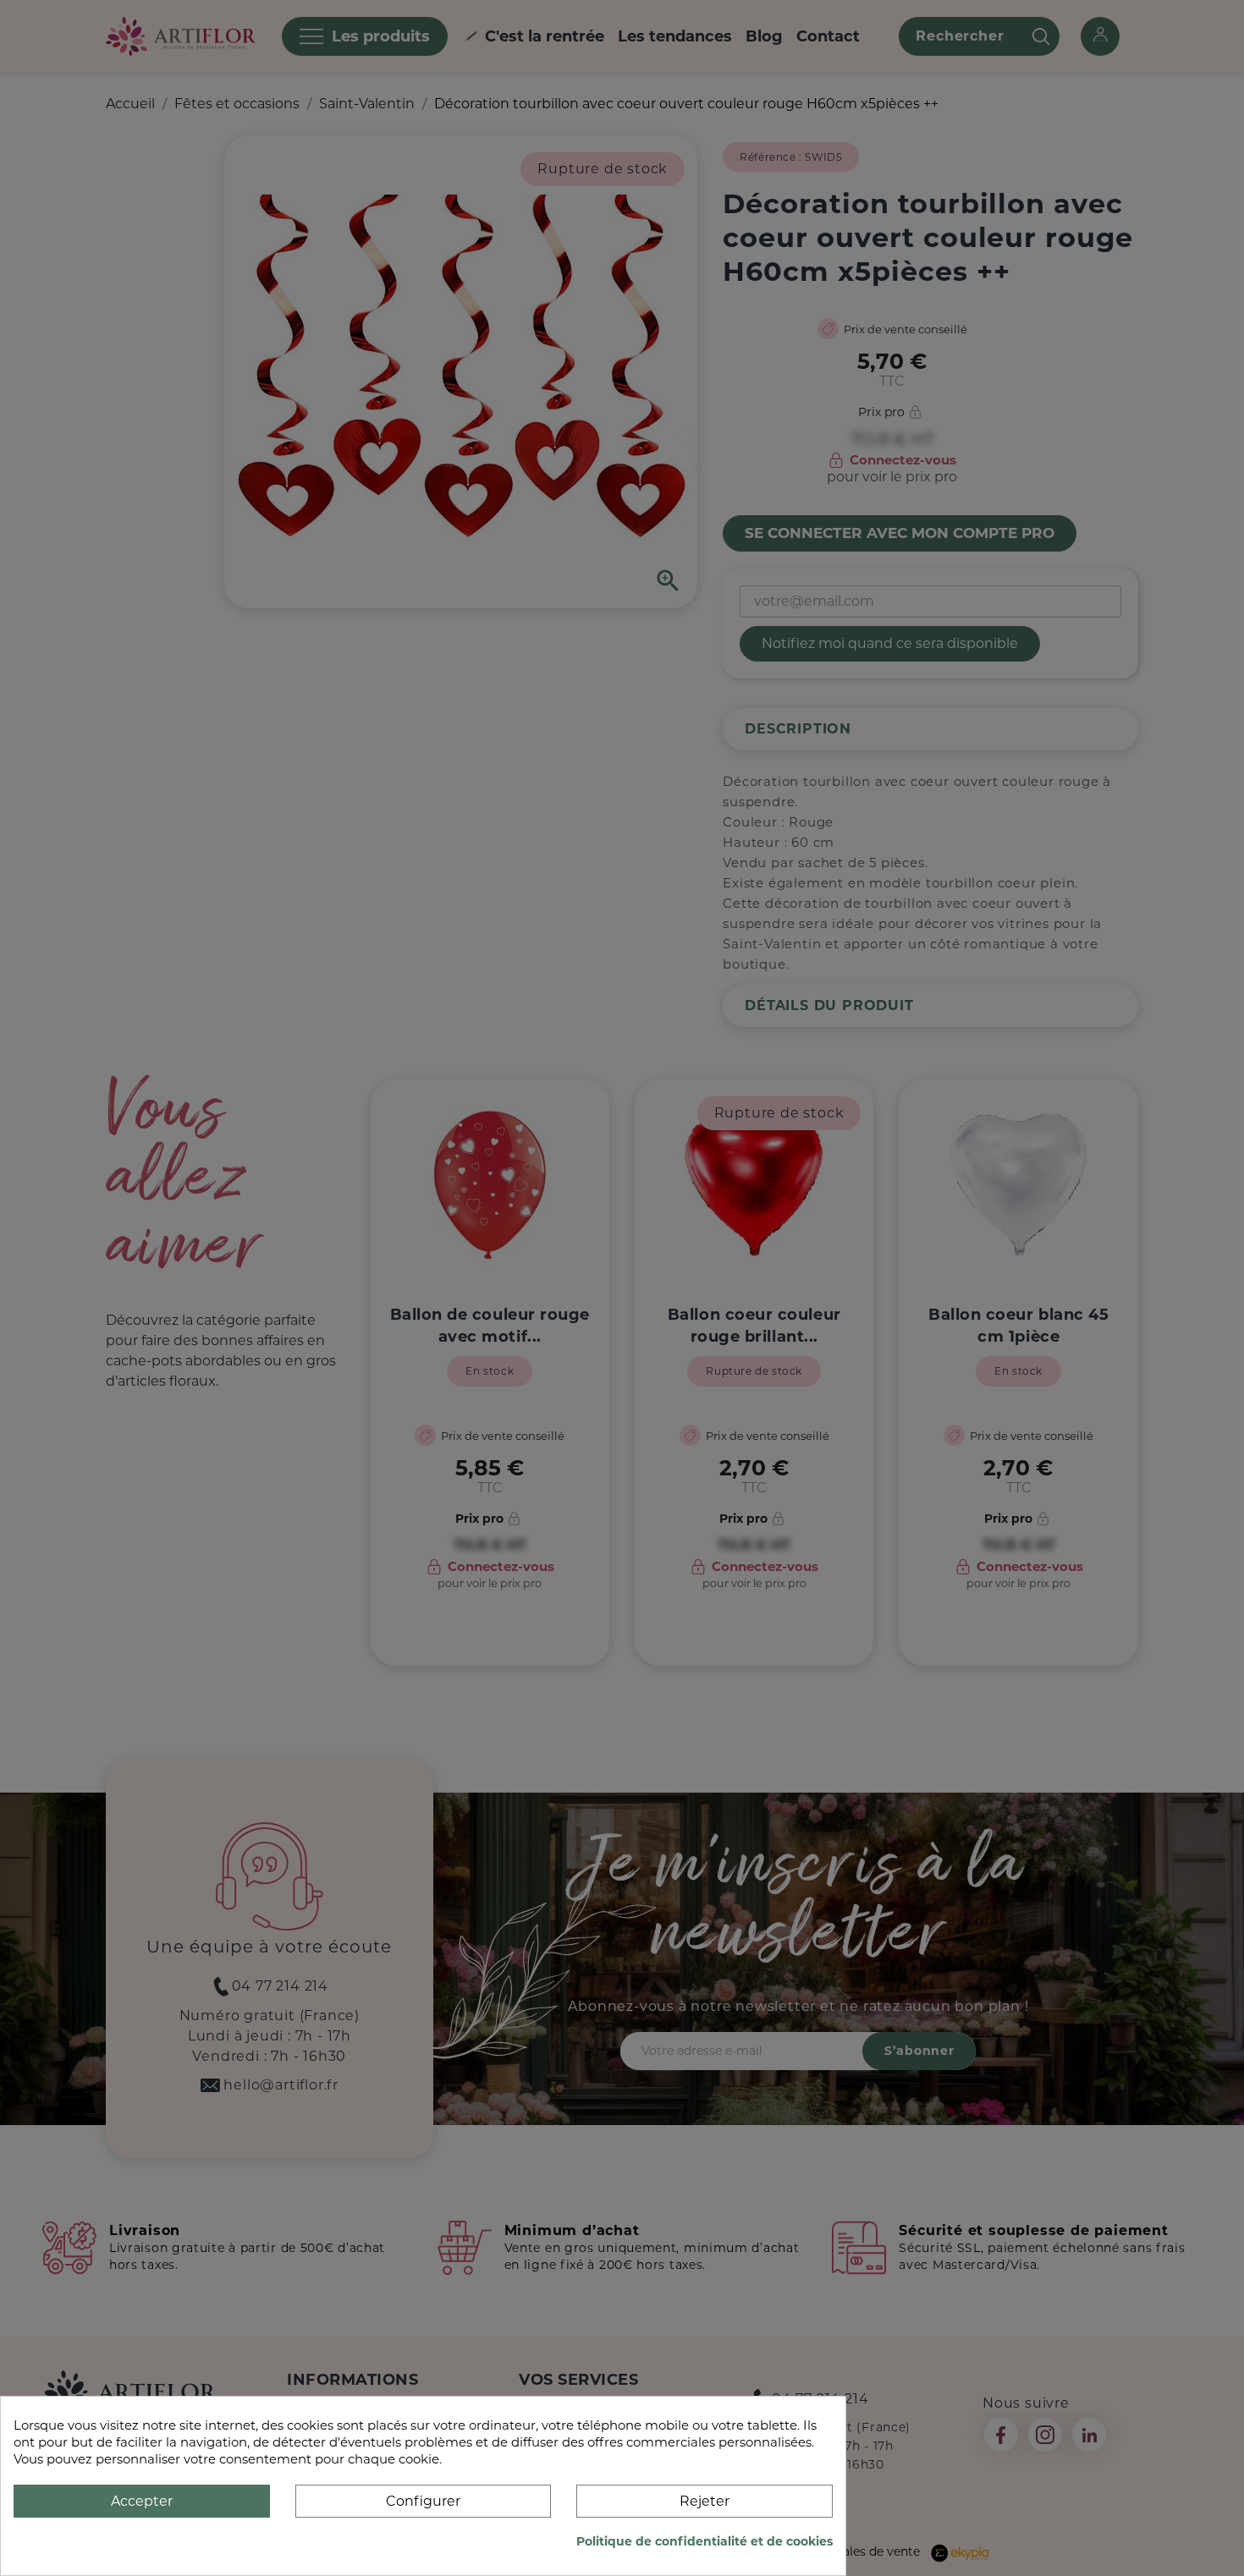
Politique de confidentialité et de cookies (705, 2541)
